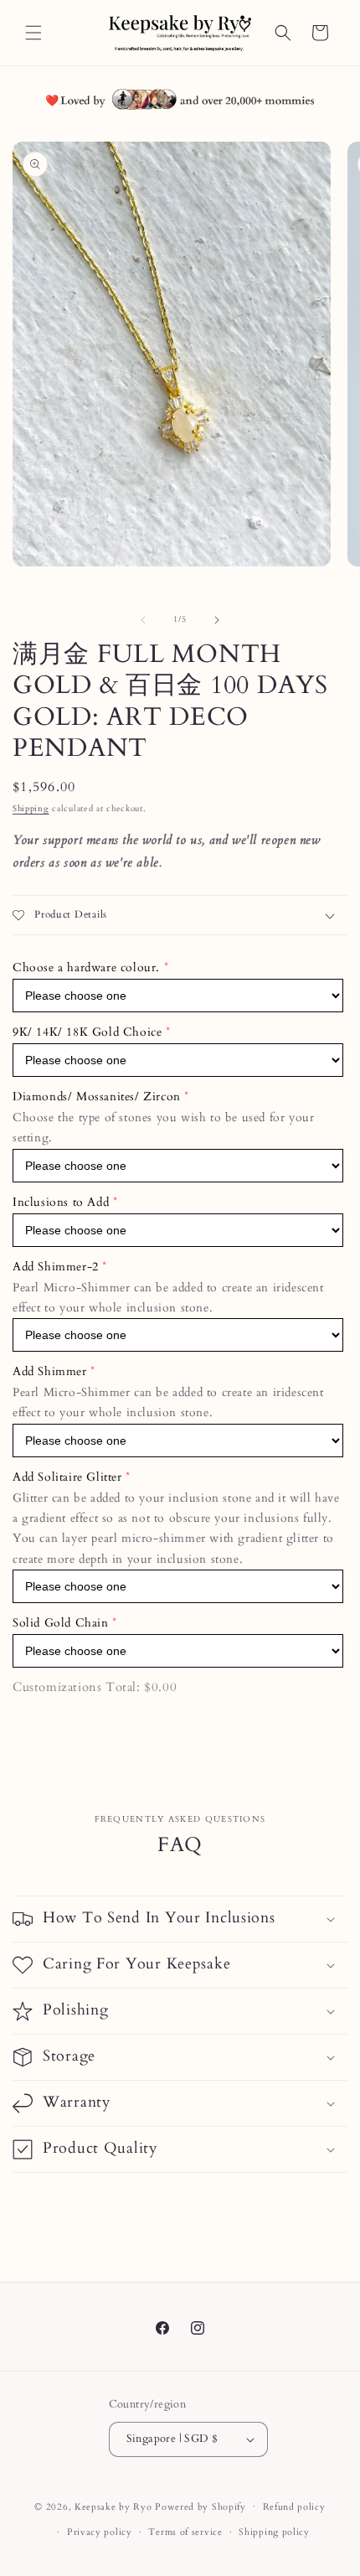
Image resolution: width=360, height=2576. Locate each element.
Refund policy (294, 2507)
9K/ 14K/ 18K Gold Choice (87, 1032)
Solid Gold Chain (61, 1623)
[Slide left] (143, 620)
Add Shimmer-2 (56, 1267)
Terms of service (185, 2532)
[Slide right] (217, 620)
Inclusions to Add (61, 1202)
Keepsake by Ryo (113, 2506)
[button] (33, 33)
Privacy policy (100, 2532)
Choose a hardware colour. (86, 967)
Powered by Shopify (201, 2506)
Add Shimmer (50, 1371)
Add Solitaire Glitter (67, 1477)
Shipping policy (274, 2532)
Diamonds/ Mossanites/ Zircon (97, 1097)
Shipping (31, 809)
